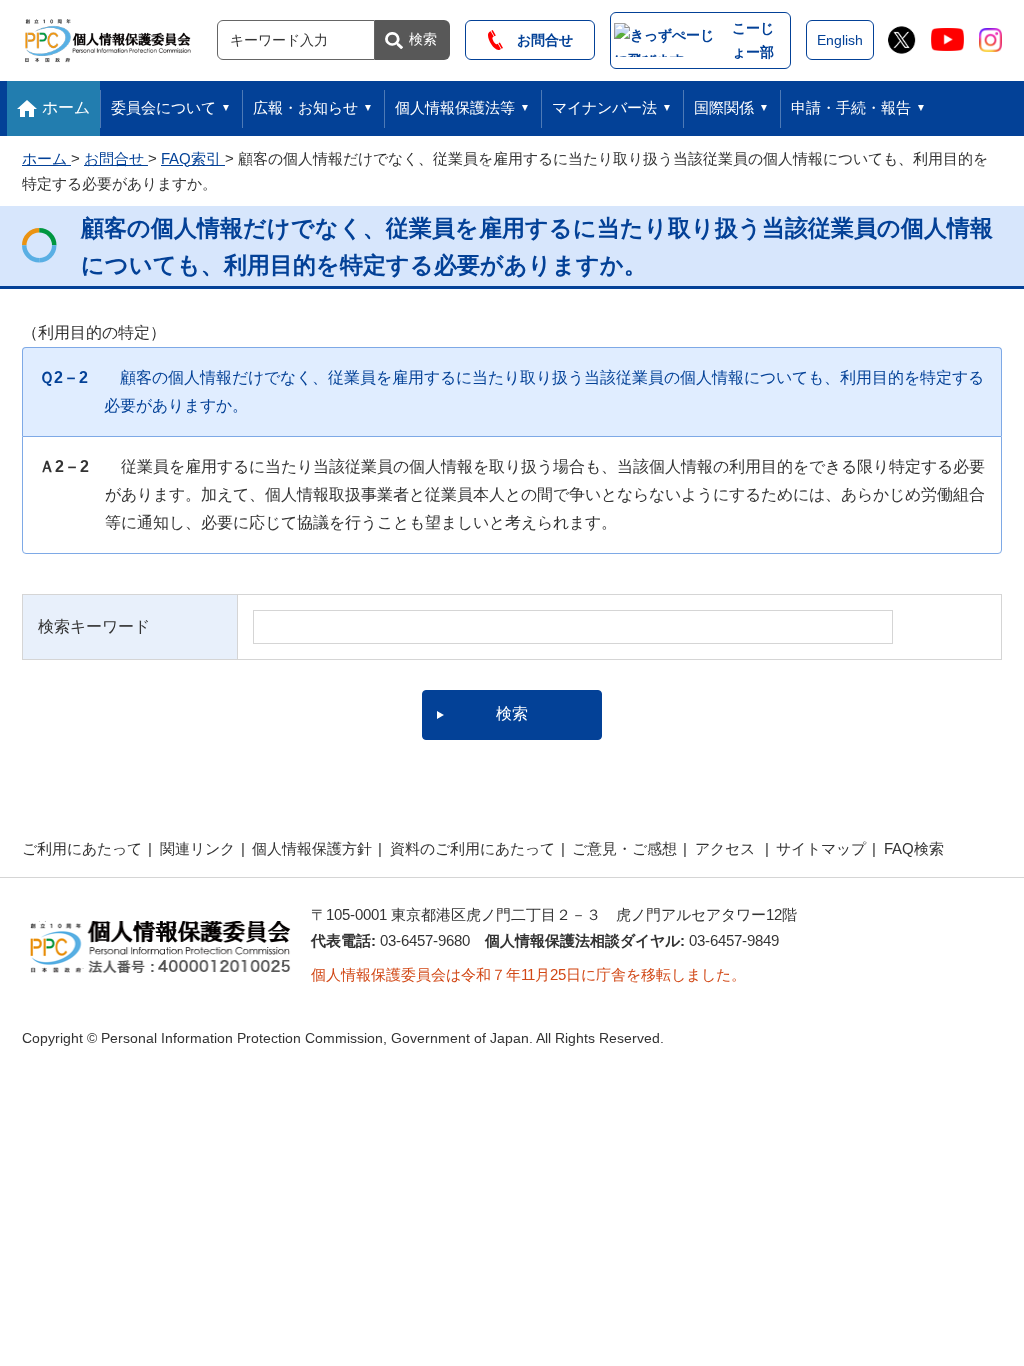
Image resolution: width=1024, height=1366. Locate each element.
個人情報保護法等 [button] (455, 107)
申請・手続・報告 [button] (851, 107)
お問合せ (538, 40)
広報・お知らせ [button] (305, 107)
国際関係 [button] (724, 107)
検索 (423, 39)
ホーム (66, 107)
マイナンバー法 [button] (604, 107)
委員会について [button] (163, 107)
